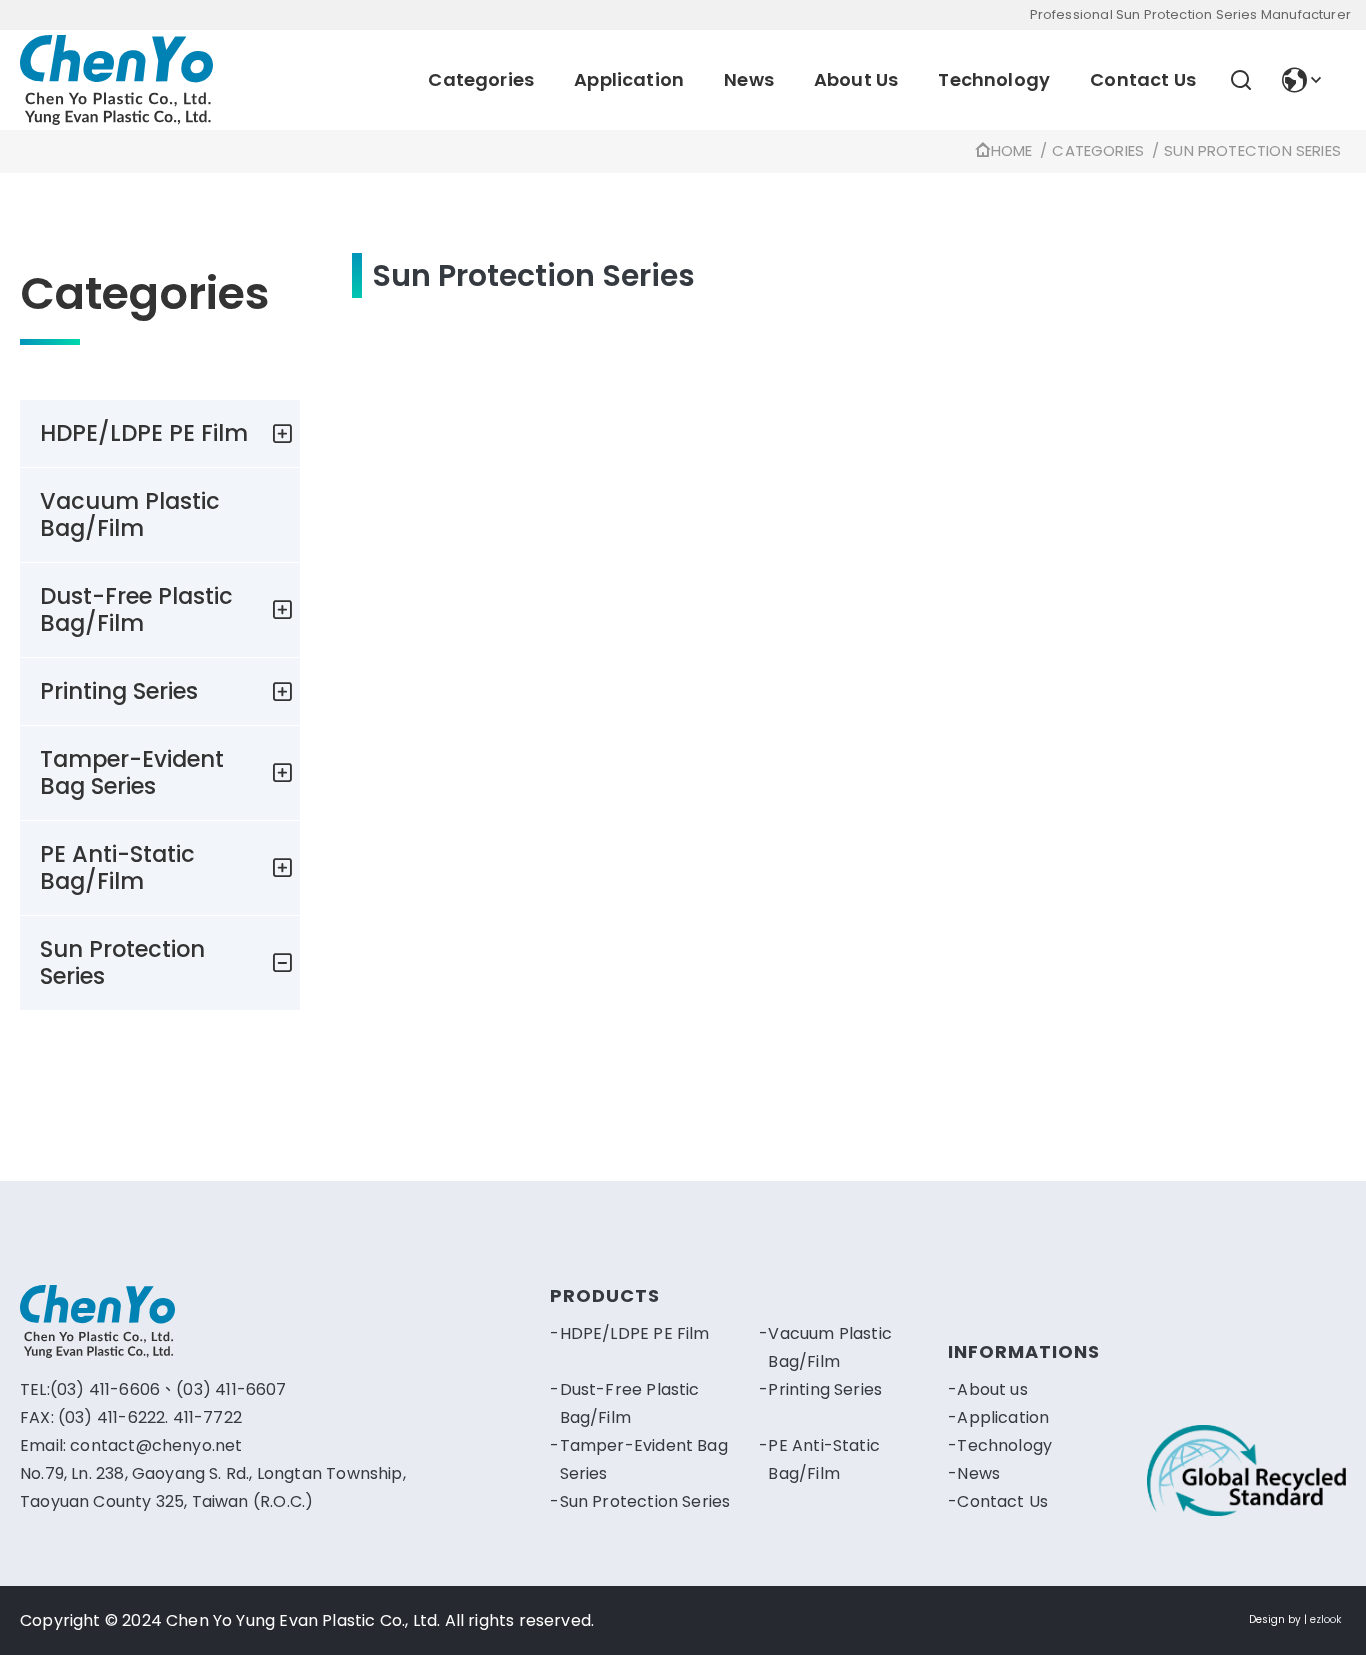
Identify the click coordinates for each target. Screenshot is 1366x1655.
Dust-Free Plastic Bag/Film (136, 609)
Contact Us (1143, 79)
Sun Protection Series (1252, 150)
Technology (994, 79)
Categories (481, 79)
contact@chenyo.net (156, 1445)
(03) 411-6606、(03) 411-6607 (168, 1389)
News (749, 79)
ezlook (1325, 1619)
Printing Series (119, 691)
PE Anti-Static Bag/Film (117, 867)
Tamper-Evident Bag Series (132, 772)
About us (992, 1389)
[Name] (116, 80)
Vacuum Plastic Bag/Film (130, 514)
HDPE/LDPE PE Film (144, 433)
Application (629, 79)
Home (1012, 150)
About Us (856, 79)
